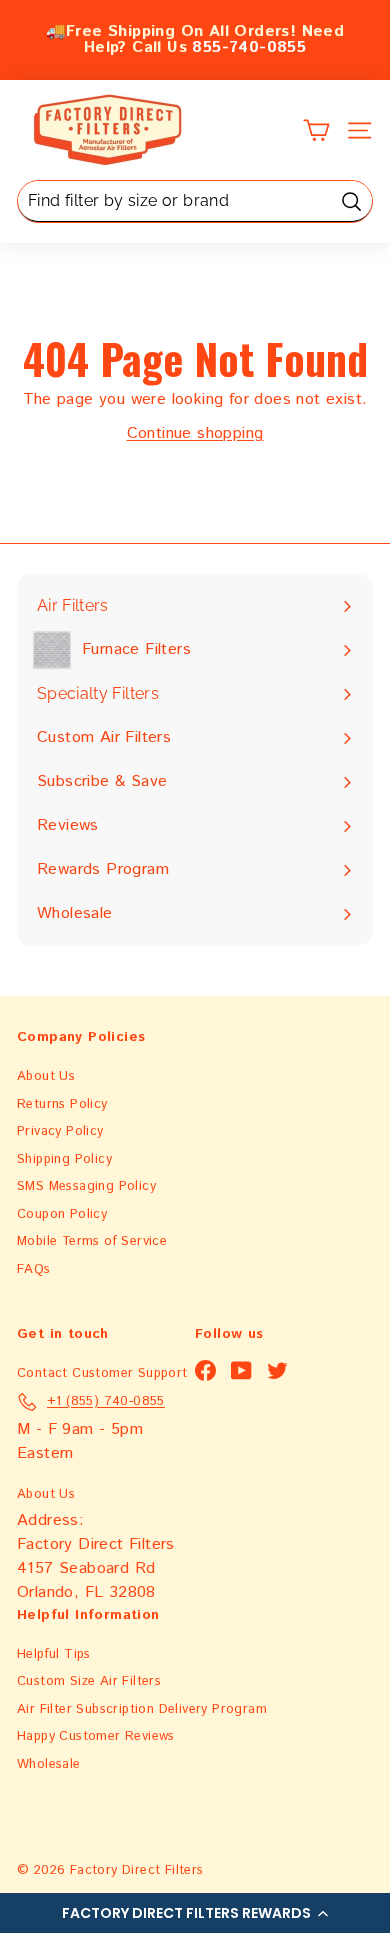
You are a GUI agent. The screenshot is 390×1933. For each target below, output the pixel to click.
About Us (46, 1076)
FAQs (34, 1269)
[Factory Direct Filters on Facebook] (205, 1370)
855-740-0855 (249, 47)
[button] (195, 1913)
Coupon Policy (62, 1214)
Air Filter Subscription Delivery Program (142, 1709)
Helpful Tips (54, 1654)
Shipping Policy (64, 1159)
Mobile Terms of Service (92, 1241)
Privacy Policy (60, 1131)
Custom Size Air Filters (89, 1681)
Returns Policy (62, 1104)
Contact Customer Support (102, 1373)
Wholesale (49, 1764)
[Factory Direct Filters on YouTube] (241, 1370)
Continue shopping (195, 433)
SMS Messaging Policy (86, 1186)
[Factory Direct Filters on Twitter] (277, 1370)
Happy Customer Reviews (96, 1736)
